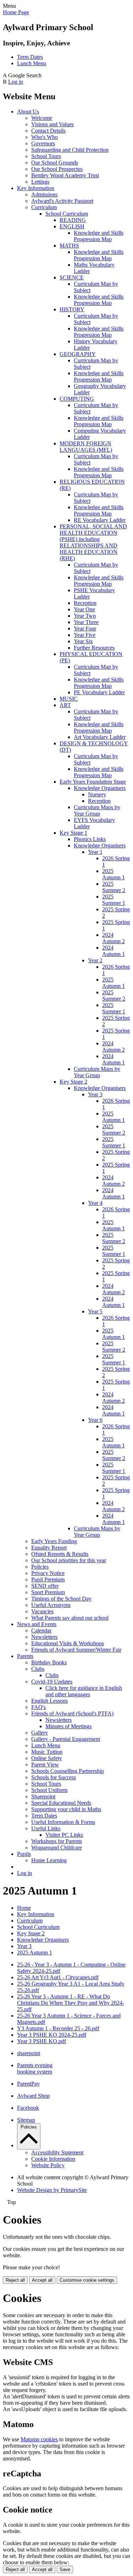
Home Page (16, 12)
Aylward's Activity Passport (62, 201)
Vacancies (42, 1611)
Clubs (38, 1669)
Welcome (42, 118)
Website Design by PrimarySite (52, 2190)
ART (65, 705)
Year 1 (95, 852)
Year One (84, 609)
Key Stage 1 (73, 833)
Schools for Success (54, 1777)
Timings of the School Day (61, 1599)
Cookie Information (53, 2159)
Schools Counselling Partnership (68, 1771)
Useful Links (46, 1828)
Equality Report (49, 1548)
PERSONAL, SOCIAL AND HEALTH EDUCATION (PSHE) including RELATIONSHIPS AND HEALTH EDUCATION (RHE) (93, 542)
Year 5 (95, 1311)
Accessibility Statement (57, 2152)
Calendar (41, 1631)
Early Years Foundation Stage (93, 782)
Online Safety (47, 1758)
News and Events (37, 1624)
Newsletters (44, 1637)
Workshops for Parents (57, 1841)
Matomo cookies (39, 2439)
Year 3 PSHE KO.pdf (41, 2041)
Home (24, 1908)
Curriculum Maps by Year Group (97, 810)
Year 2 (95, 960)
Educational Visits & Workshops (68, 1643)
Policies (40, 1567)
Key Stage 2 (73, 1082)
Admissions (44, 194)
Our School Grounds (55, 163)
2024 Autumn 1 (113, 951)
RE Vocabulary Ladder (100, 520)
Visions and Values (52, 124)
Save (65, 2569)
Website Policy (48, 2165)
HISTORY (72, 309)
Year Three (86, 622)
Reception (85, 603)
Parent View (45, 1765)
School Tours (46, 156)
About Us (28, 112)
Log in (16, 82)
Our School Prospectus (57, 169)
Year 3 (95, 1094)
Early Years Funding (54, 1541)
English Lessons (49, 1701)
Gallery (40, 1733)
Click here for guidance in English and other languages (84, 1691)
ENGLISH (72, 226)
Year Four (85, 628)
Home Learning (49, 1860)
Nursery (97, 794)
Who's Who (45, 137)
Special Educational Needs (61, 1803)
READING (73, 220)
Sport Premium (48, 1592)
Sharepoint (43, 1796)
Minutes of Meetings (68, 1726)
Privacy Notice (48, 1573)
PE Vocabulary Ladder (99, 692)
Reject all (15, 2280)
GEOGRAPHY (78, 354)
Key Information (36, 188)
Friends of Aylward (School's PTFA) (72, 1713)
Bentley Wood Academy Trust (65, 175)
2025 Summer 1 (114, 900)
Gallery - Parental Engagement (66, 1739)
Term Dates (30, 57)
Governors (43, 143)
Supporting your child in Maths (66, 1809)
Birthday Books (49, 1662)
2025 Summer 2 (114, 887)
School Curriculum (67, 214)
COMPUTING (77, 399)
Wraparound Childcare (57, 1848)
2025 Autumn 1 (113, 874)
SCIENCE (72, 277)
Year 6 (95, 1420)
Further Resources (94, 648)
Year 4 (95, 1203)
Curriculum (44, 207)
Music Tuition (47, 1752)
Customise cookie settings (87, 2280)
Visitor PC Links (64, 1835)
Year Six (83, 641)
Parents (25, 1656)
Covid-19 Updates (52, 1682)
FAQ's (38, 1707)
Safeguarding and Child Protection (70, 150)
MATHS (69, 246)
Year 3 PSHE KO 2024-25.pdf (52, 2035)
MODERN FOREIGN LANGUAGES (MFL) (86, 447)
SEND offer (45, 1586)
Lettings (40, 182)
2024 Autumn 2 (113, 938)
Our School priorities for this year (69, 1560)
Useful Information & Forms (63, 1822)
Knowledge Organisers (100, 788)
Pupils (24, 1854)
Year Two (85, 616)
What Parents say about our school (70, 1618)
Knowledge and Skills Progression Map (99, 236)
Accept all (42, 2280)
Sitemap (26, 2120)
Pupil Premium (48, 1579)
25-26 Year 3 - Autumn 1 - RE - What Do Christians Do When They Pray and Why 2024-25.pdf (71, 2003)
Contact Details (48, 131)
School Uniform (49, 1790)
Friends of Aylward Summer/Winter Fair (76, 1650)
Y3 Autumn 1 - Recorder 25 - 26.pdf (58, 2028)
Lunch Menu (32, 63)
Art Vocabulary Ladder (100, 737)
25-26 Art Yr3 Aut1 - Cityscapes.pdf (58, 1977)
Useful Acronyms (51, 1605)
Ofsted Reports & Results (60, 1554)
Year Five (85, 635)
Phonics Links (90, 839)
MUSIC (69, 699)
